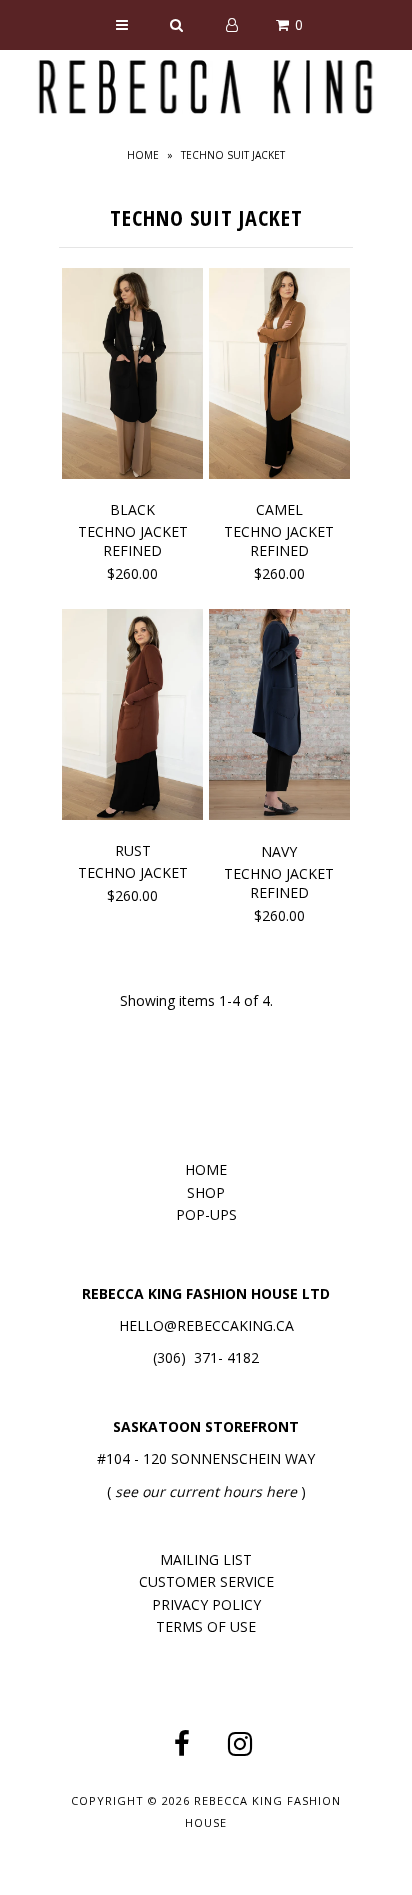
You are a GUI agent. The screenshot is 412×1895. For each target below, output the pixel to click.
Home (143, 155)
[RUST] (132, 718)
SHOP (206, 1192)
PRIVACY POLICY (206, 1604)
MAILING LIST (206, 1559)
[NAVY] (279, 718)
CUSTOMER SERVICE (206, 1581)
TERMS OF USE (206, 1626)
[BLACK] (132, 377)
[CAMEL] (279, 377)
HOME (206, 1169)
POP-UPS (206, 1214)
